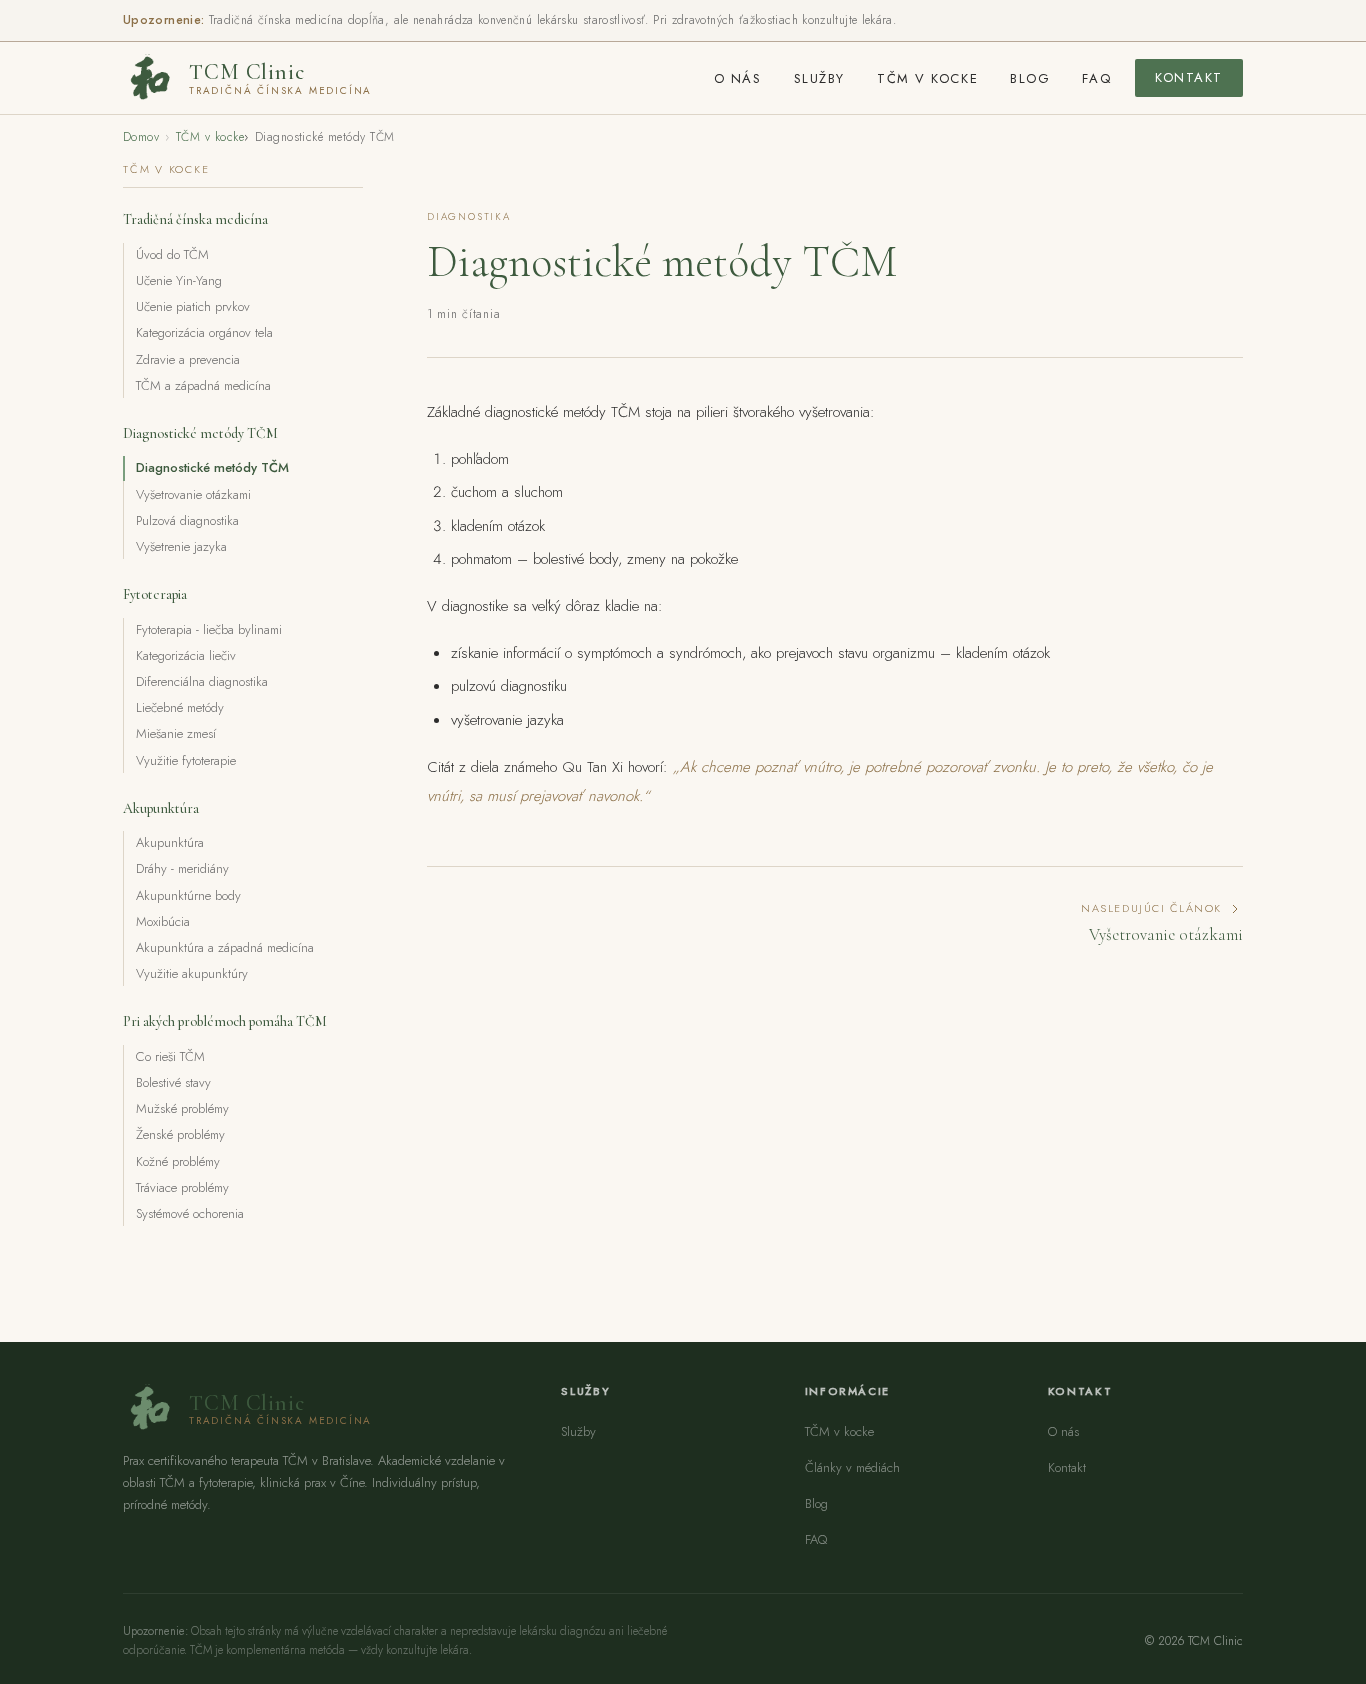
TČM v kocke (927, 78)
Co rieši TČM (170, 1056)
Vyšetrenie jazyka (181, 546)
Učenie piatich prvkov (193, 306)
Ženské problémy (180, 1134)
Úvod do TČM (172, 254)
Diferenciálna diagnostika (202, 681)
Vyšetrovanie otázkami (193, 494)
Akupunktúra (170, 842)
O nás (738, 78)
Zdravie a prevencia (188, 359)
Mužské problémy (182, 1108)
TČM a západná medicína (203, 385)
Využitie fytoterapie (186, 760)
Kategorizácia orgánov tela (204, 332)
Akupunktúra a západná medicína (225, 947)
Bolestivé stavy (173, 1082)
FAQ (1096, 78)
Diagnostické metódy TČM (212, 467)
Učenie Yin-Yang (179, 280)
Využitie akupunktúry (192, 973)
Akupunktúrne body (188, 895)
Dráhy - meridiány (182, 868)
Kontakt (1189, 77)
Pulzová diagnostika (187, 520)
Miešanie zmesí (176, 733)
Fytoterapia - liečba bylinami (209, 629)
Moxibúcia (163, 921)
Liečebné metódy (180, 707)
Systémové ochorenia (190, 1213)
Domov (141, 137)
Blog (1030, 78)
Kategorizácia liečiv (186, 655)
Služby (819, 78)
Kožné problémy (178, 1161)
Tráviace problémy (182, 1187)
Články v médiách (852, 1467)
